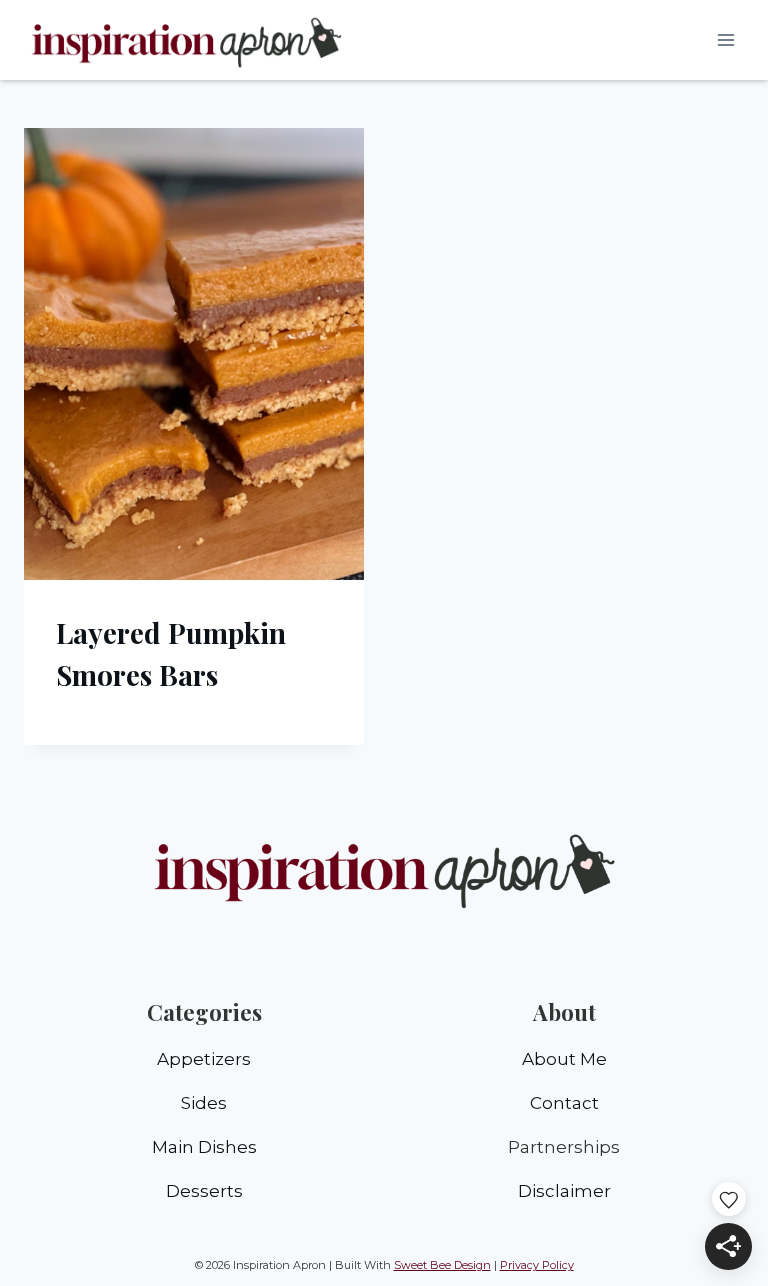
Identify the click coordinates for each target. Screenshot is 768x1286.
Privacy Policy (537, 1265)
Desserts (204, 1191)
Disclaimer (564, 1191)
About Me (564, 1059)
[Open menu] (725, 39)
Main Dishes (204, 1147)
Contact (564, 1103)
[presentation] (194, 354)
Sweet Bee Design (442, 1265)
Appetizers (204, 1059)
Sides (204, 1103)
